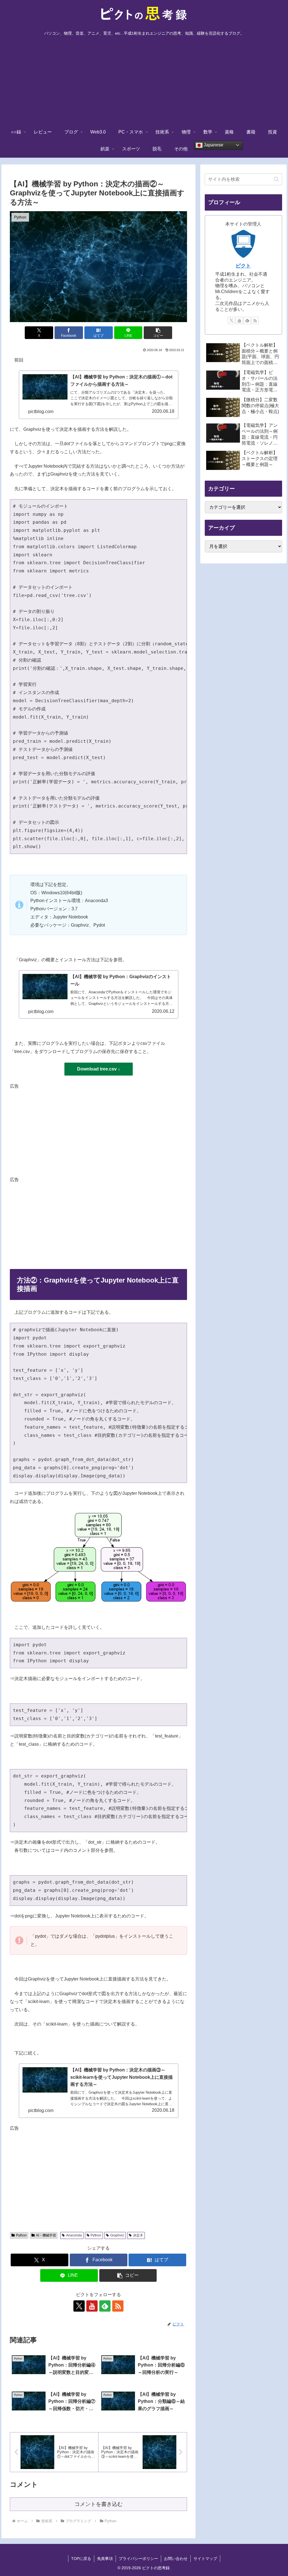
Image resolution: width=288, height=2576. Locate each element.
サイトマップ (205, 2559)
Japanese (213, 145)
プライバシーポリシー (138, 2559)
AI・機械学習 (46, 2235)
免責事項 (105, 2559)
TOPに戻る (81, 2559)
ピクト (243, 266)
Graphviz (117, 2235)
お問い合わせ (176, 2559)
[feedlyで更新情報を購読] (105, 2306)
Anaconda (74, 2235)
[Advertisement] (144, 82)
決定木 (138, 2235)
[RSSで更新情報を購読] (118, 2306)
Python (21, 2235)
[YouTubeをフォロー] (92, 2306)
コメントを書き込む (99, 2504)
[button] (158, 333)
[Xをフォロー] (79, 2306)
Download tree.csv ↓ (99, 1069)
